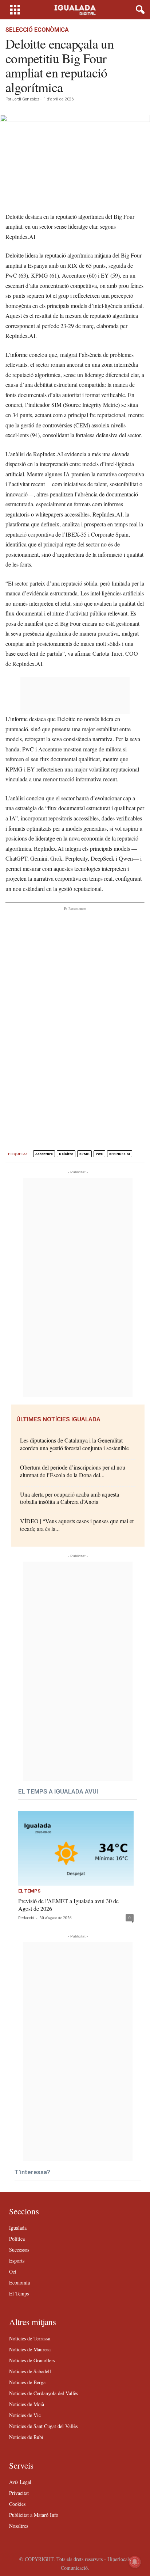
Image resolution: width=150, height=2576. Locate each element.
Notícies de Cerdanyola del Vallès (44, 2393)
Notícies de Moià (27, 2404)
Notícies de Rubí (26, 2437)
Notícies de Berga (27, 2382)
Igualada (18, 2228)
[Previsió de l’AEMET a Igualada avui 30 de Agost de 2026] (76, 1848)
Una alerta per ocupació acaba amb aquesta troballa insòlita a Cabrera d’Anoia (70, 1498)
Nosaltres (19, 2526)
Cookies (17, 2504)
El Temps (29, 1891)
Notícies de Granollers (32, 2360)
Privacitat (19, 2493)
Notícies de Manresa (30, 2349)
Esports (17, 2261)
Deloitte (66, 1154)
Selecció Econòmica (37, 30)
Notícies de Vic (25, 2415)
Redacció (26, 1918)
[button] (139, 10)
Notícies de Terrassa (30, 2338)
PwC (99, 1154)
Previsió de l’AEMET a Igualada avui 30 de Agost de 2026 (68, 1905)
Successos (19, 2250)
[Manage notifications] (135, 2562)
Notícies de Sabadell (30, 2371)
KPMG (84, 1154)
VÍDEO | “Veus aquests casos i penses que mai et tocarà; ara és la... (77, 1525)
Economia (19, 2282)
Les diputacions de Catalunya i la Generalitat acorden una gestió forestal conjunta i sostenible (74, 1444)
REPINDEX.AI (120, 1154)
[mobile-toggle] (15, 10)
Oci (13, 2272)
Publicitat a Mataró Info (34, 2515)
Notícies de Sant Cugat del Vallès (43, 2426)
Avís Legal (20, 2482)
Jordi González (26, 99)
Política (17, 2239)
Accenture (44, 1154)
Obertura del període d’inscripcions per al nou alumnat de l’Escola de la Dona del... (73, 1471)
